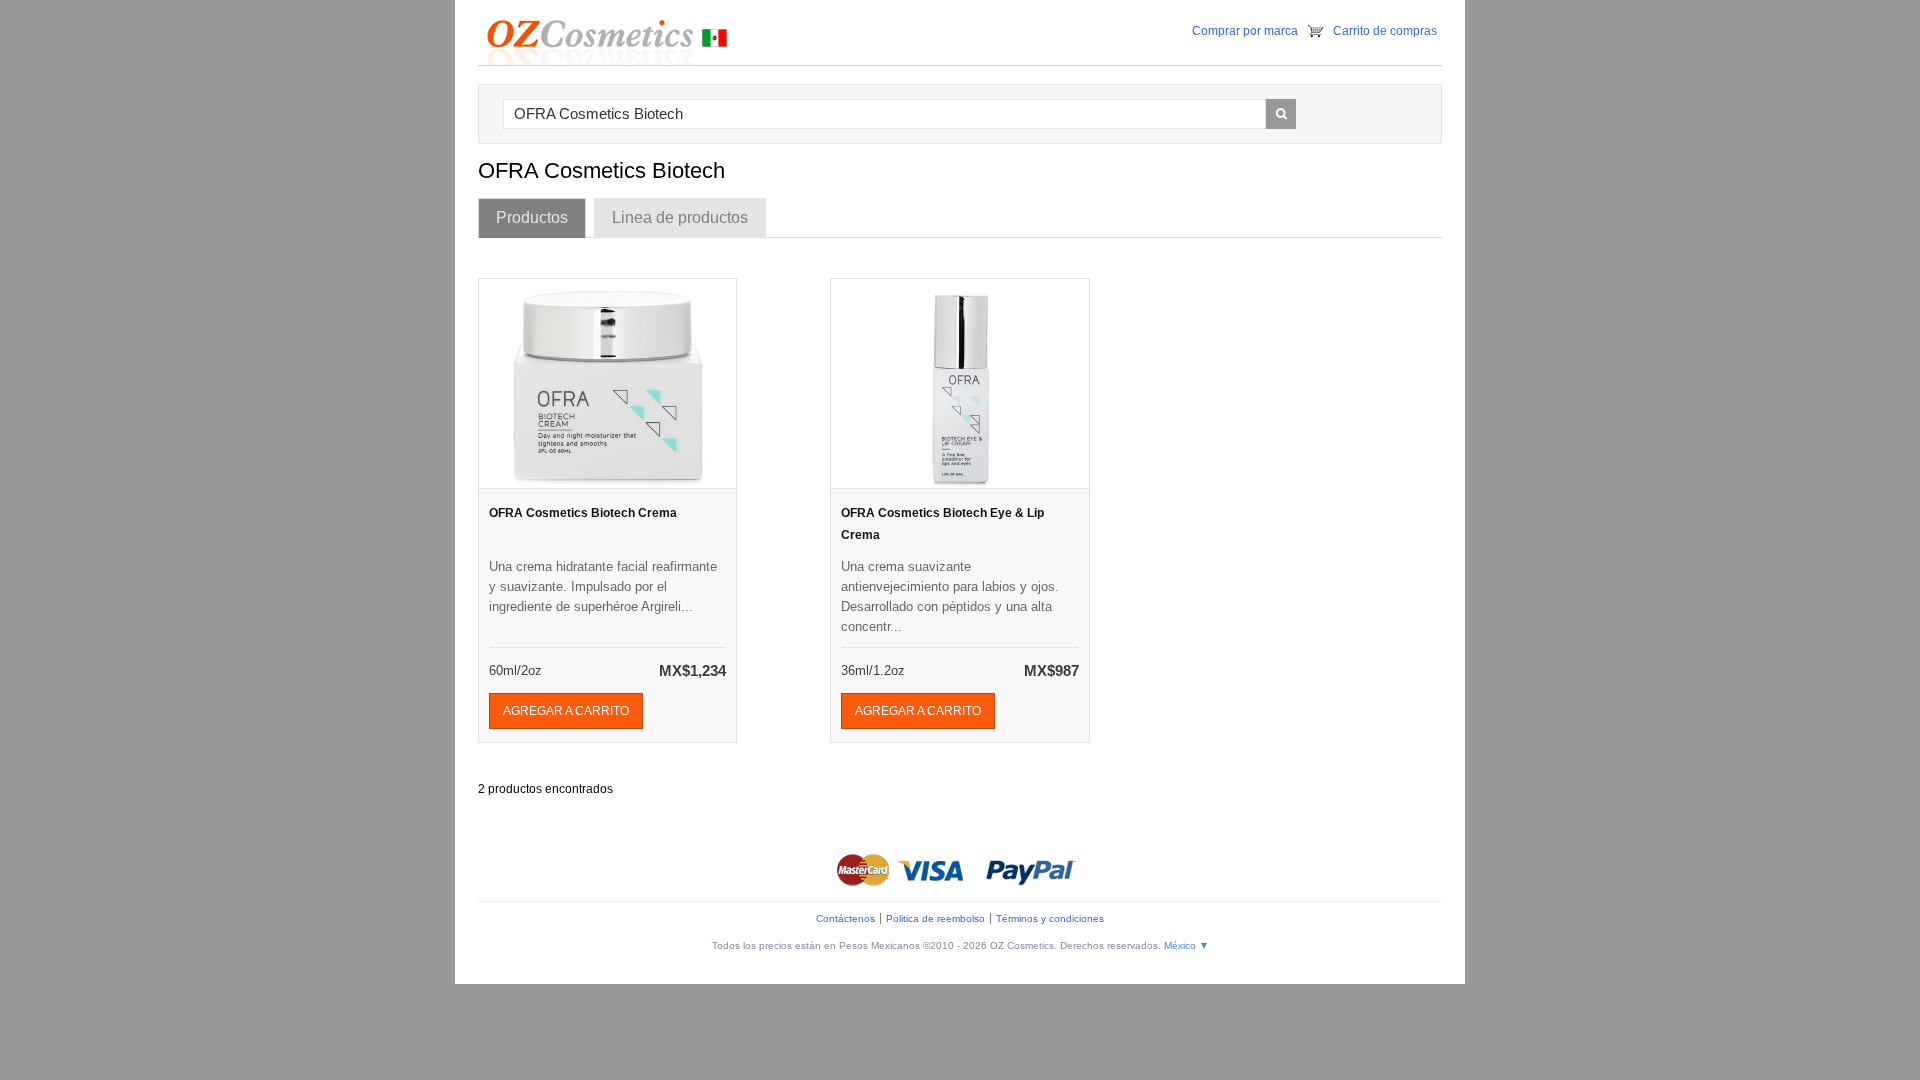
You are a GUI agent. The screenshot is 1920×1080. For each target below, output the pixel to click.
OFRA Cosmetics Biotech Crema (583, 513)
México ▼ (1186, 945)
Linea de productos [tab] (680, 217)
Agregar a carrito (566, 711)
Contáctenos (845, 918)
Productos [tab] (532, 217)
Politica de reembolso (935, 918)
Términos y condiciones (1050, 918)
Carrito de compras (1385, 31)
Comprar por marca (1245, 31)
